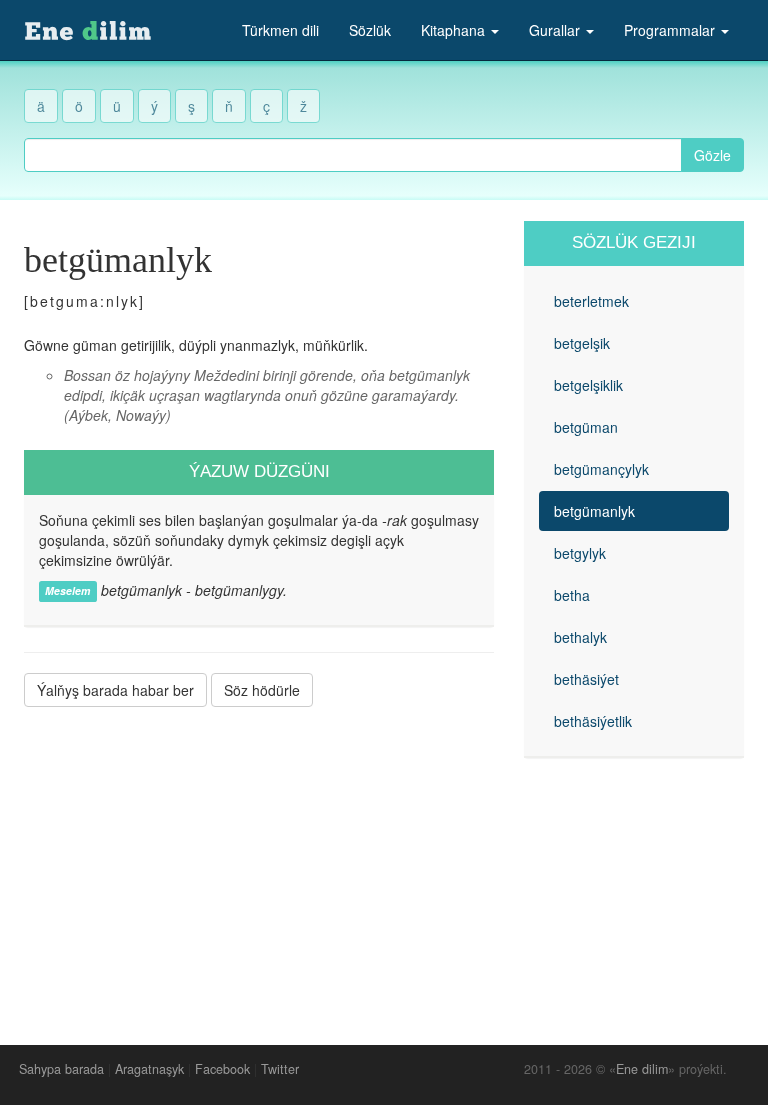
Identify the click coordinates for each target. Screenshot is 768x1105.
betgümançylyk (601, 469)
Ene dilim (642, 1069)
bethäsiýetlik (593, 721)
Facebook (222, 1069)
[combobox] (353, 155)
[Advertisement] (259, 861)
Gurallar (556, 30)
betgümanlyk (594, 511)
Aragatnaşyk (149, 1069)
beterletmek (591, 301)
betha (572, 595)
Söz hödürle (262, 690)
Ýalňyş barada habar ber (115, 690)
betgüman (586, 427)
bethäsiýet (586, 679)
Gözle (712, 155)
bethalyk (580, 637)
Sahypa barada (61, 1069)
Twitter (280, 1069)
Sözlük (370, 30)
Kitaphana (455, 30)
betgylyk (580, 553)
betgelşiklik (588, 385)
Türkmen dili (280, 30)
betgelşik (582, 343)
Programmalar (671, 30)
